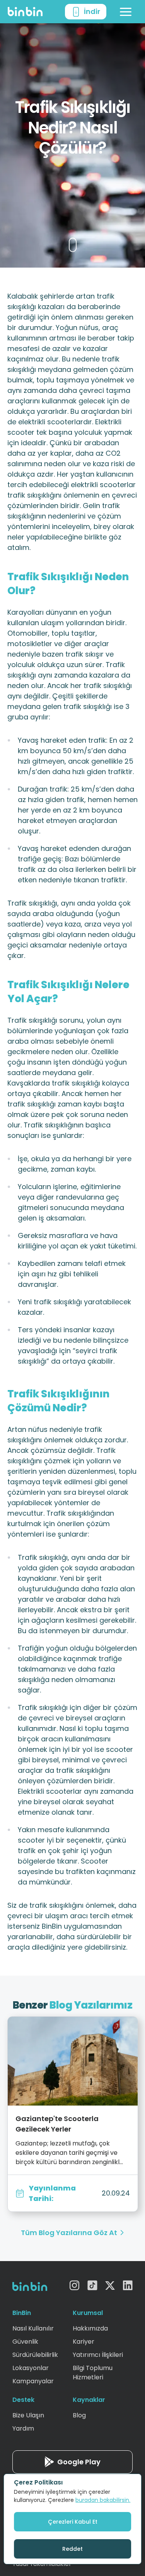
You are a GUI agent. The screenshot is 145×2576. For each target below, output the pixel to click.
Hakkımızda (90, 2328)
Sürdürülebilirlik (35, 2355)
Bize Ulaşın (28, 2415)
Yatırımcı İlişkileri (98, 2355)
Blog (79, 2415)
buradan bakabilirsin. (103, 2500)
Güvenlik (25, 2342)
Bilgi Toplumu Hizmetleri (93, 2373)
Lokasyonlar (31, 2368)
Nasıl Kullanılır (33, 2328)
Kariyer (84, 2342)
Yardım (23, 2428)
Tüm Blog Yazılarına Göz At (69, 2233)
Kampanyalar (33, 2381)
